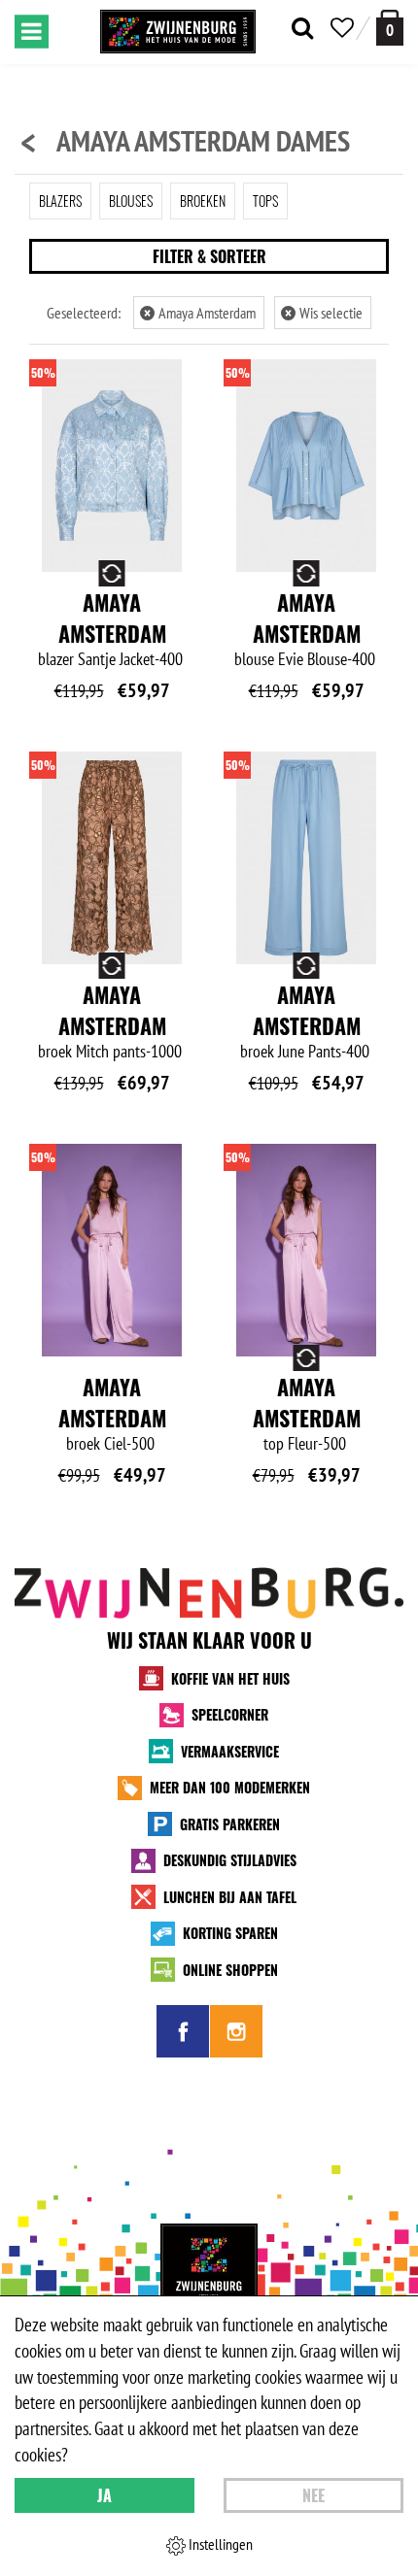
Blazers (60, 201)
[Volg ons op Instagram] (236, 2031)
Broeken (203, 201)
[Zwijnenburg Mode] (209, 2272)
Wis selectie (324, 313)
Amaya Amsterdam (200, 313)
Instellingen (219, 2544)
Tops (265, 201)
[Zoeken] (302, 28)
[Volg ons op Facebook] (183, 2031)
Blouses (131, 201)
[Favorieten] (342, 28)
